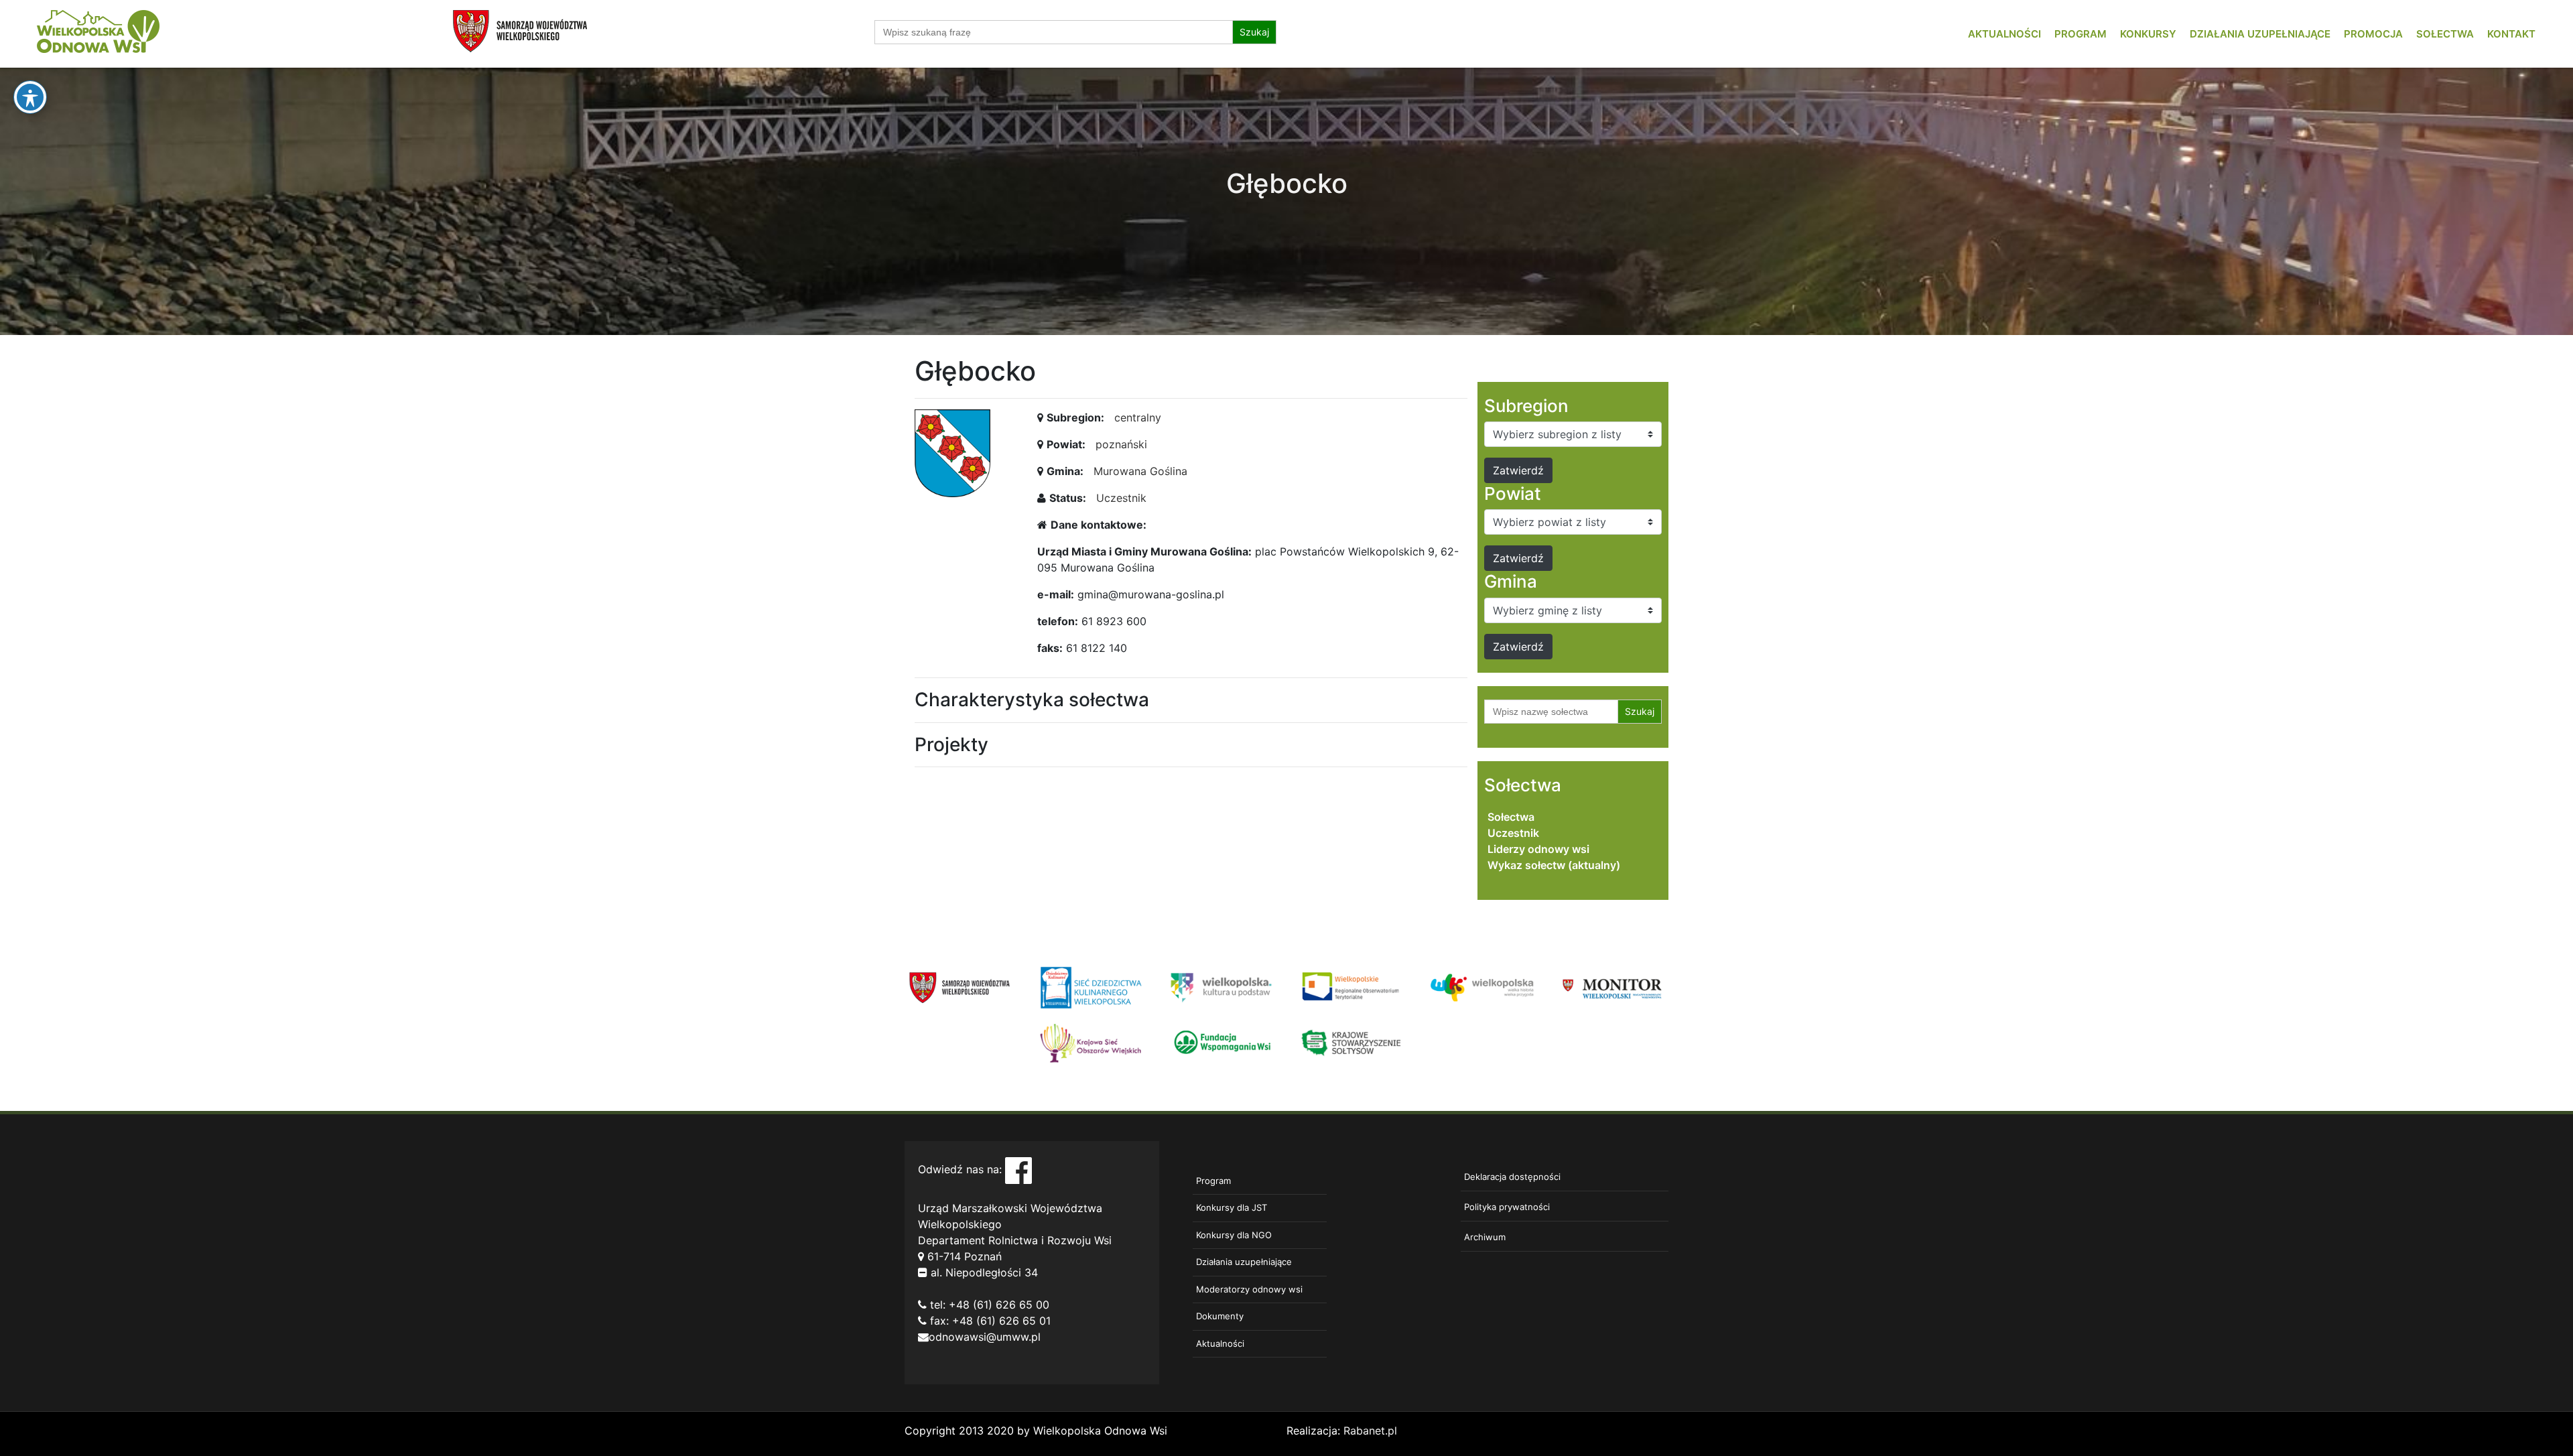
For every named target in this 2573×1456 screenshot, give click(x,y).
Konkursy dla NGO (1234, 1235)
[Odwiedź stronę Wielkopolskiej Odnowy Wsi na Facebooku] (1018, 1169)
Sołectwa (2445, 34)
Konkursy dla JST (1232, 1207)
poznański (1121, 444)
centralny (1138, 417)
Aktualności (2004, 34)
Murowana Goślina (1140, 471)
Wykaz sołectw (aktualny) (1554, 865)
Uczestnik (1121, 498)
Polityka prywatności (1507, 1207)
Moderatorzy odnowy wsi (1249, 1289)
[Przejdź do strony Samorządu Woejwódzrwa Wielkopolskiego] (960, 986)
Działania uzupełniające (2260, 34)
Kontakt (2511, 34)
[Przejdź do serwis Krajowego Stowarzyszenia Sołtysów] (1352, 1042)
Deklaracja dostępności (1512, 1177)
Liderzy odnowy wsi (1538, 849)
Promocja (2373, 34)
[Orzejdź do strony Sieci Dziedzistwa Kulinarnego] (1091, 986)
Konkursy (2148, 34)
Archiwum (1485, 1237)
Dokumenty (1220, 1316)
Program (2081, 34)
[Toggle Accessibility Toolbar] (30, 97)
